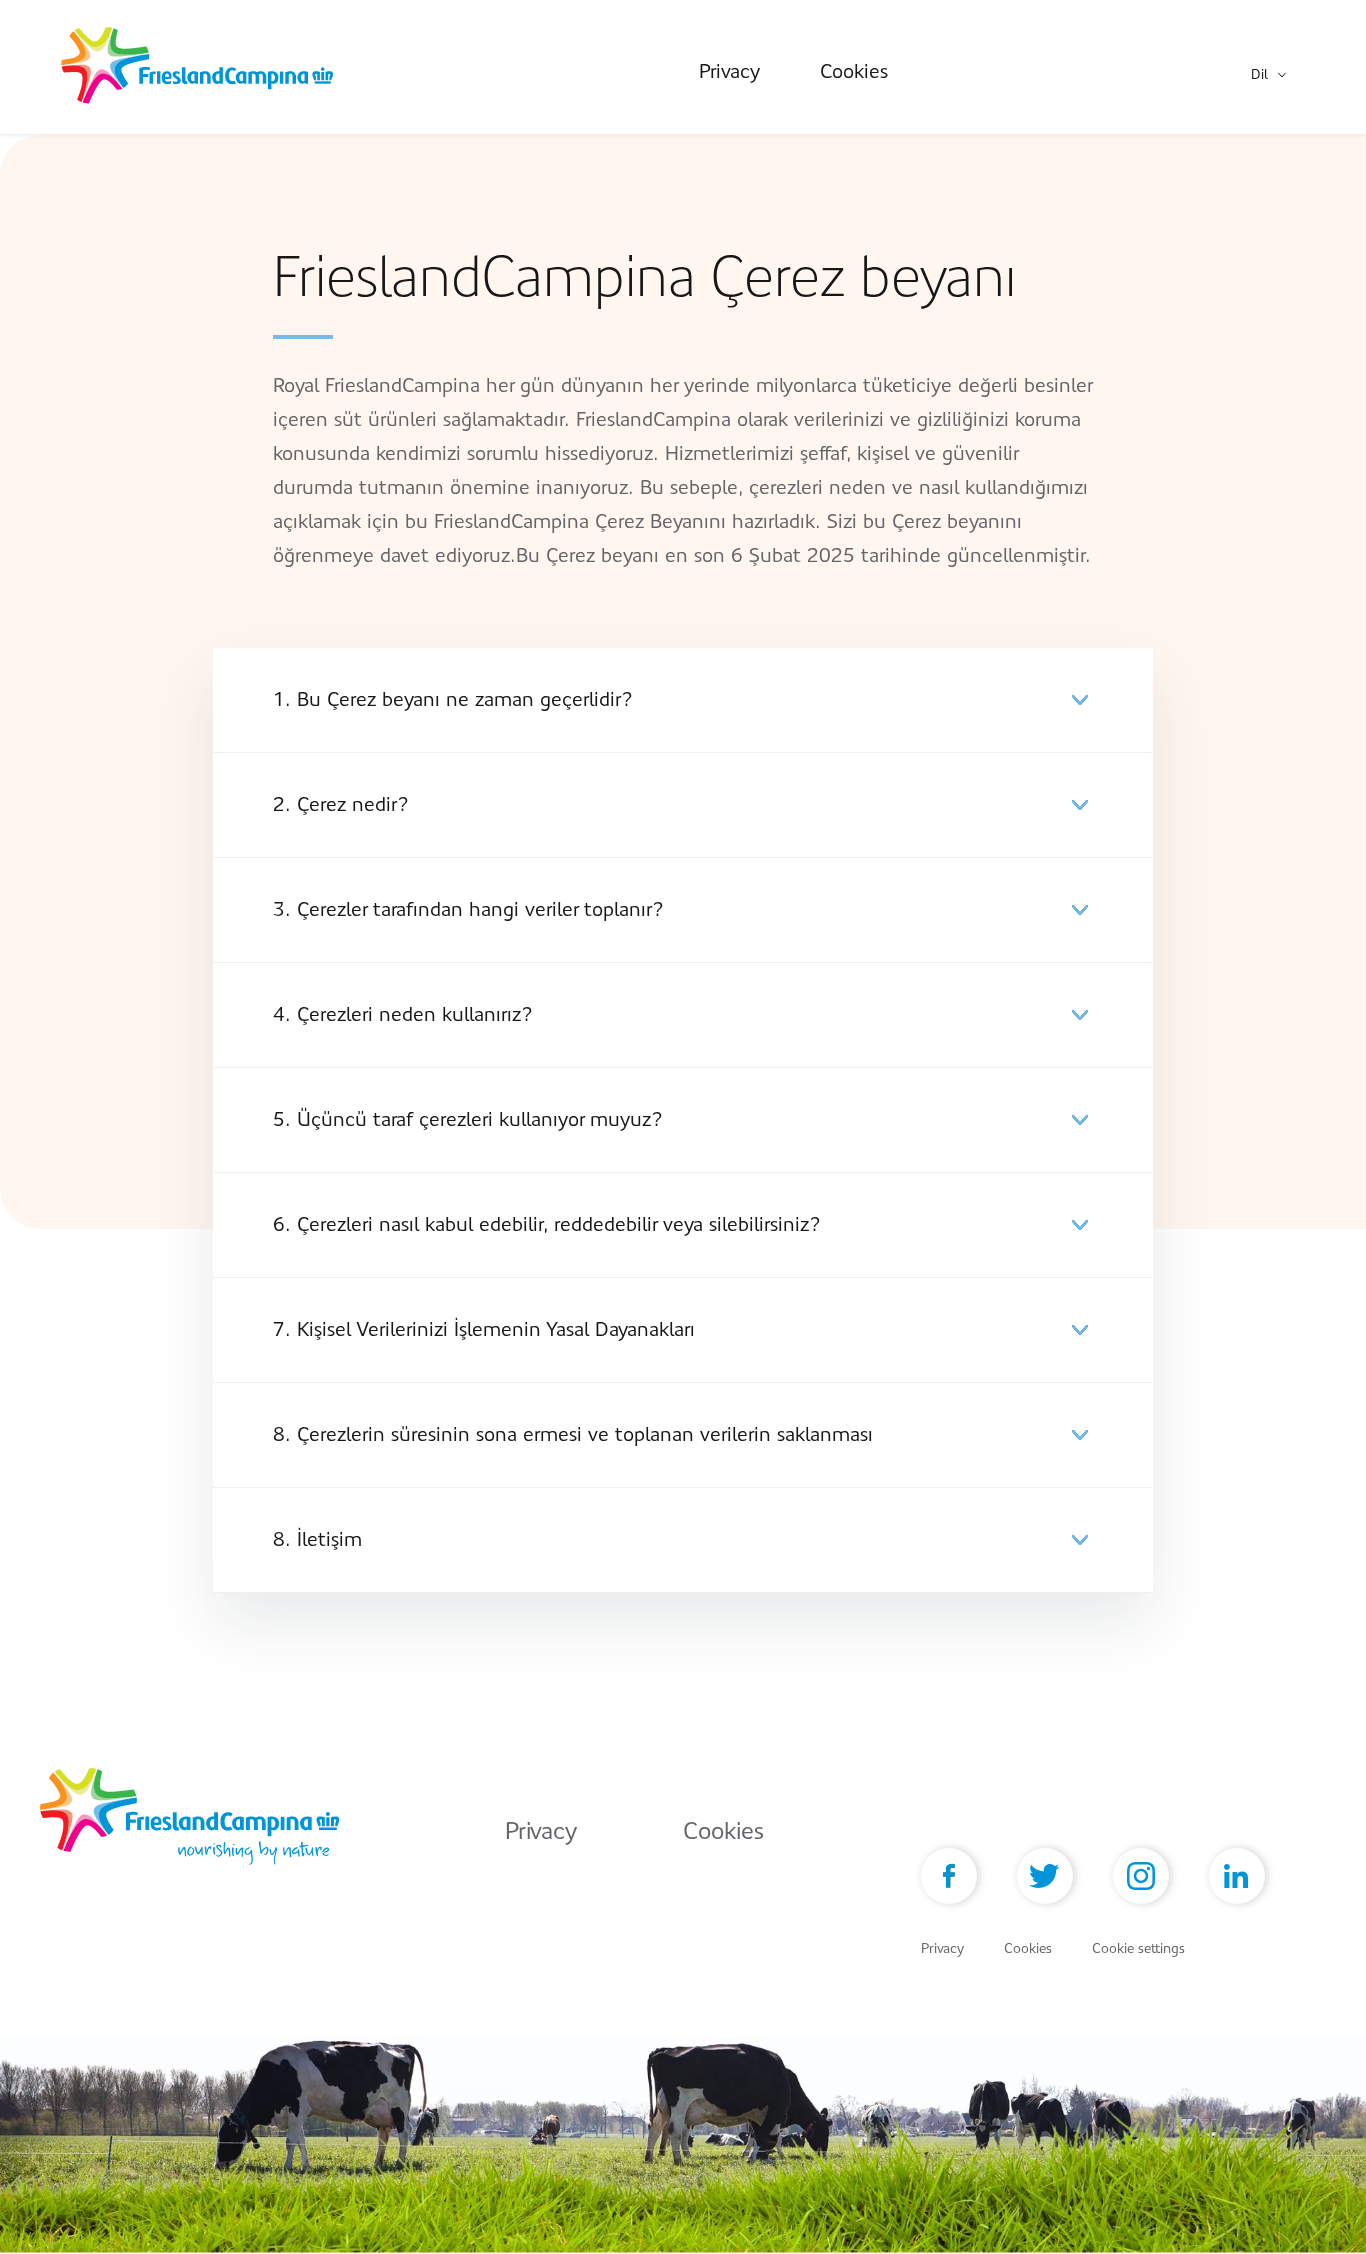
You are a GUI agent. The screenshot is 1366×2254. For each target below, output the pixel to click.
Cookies (854, 71)
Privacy (729, 71)
